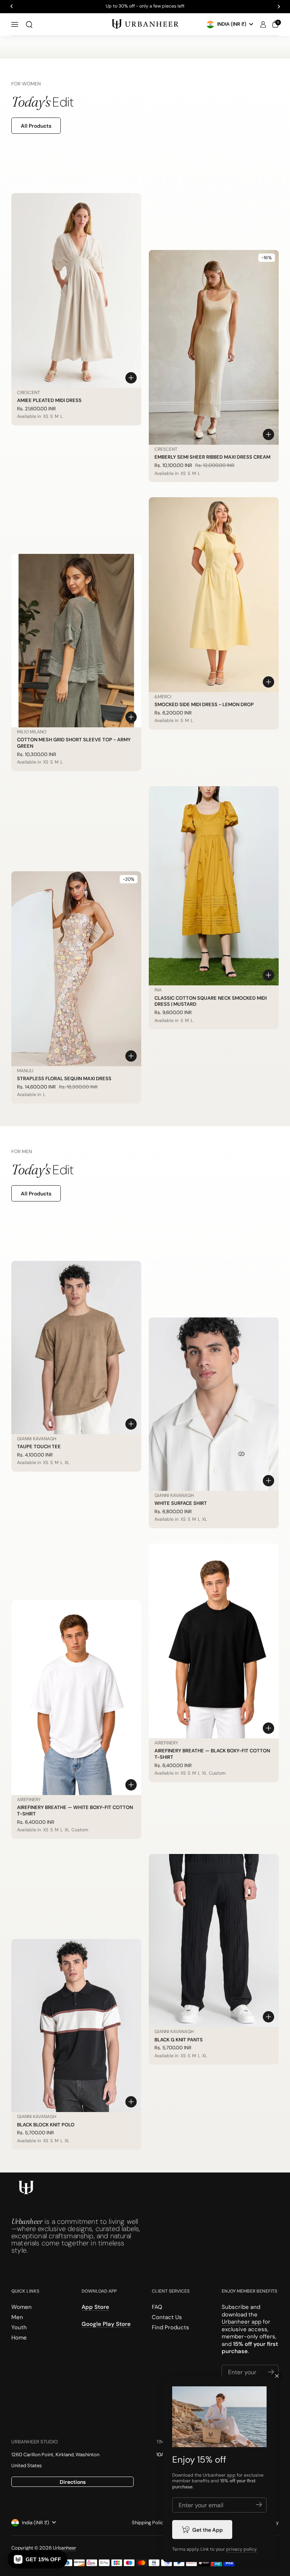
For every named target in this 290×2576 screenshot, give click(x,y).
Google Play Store (106, 2324)
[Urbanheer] (145, 24)
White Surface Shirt (181, 1503)
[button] (29, 25)
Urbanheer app (241, 2322)
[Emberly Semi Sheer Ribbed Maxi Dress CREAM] (214, 347)
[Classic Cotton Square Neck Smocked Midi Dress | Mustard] (214, 886)
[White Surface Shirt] (214, 1404)
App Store (95, 2307)
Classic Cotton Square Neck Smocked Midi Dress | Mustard (211, 1001)
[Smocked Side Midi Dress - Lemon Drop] (214, 595)
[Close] (277, 2376)
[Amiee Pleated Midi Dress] (76, 291)
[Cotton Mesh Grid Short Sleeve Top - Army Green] (76, 641)
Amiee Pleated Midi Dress (49, 400)
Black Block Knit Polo (46, 2125)
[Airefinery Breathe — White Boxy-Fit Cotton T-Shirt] (76, 1698)
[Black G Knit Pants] (214, 1941)
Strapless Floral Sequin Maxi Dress (64, 1078)
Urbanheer (65, 2548)
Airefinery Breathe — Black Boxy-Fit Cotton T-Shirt (212, 1754)
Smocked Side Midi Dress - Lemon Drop (204, 704)
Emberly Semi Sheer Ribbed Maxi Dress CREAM (212, 457)
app (231, 2475)
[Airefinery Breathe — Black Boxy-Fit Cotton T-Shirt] (214, 1641)
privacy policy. (242, 2549)
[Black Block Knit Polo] (76, 2026)
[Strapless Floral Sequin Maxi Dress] (76, 969)
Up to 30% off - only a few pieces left (145, 6)
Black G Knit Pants (179, 2040)
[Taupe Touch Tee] (76, 1348)
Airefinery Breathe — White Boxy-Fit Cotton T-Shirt (75, 1811)
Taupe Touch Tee (39, 1446)
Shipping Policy (149, 2523)
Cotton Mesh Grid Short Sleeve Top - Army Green (74, 743)
